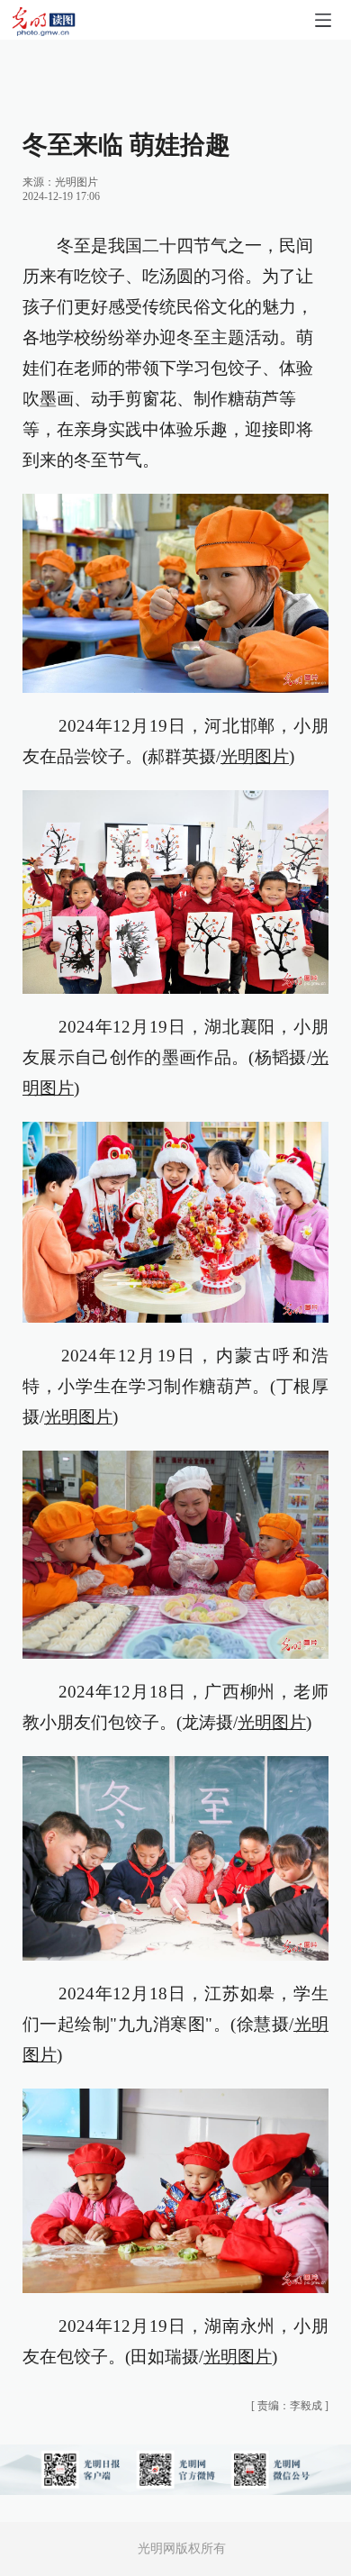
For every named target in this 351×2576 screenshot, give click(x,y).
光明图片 (76, 182)
